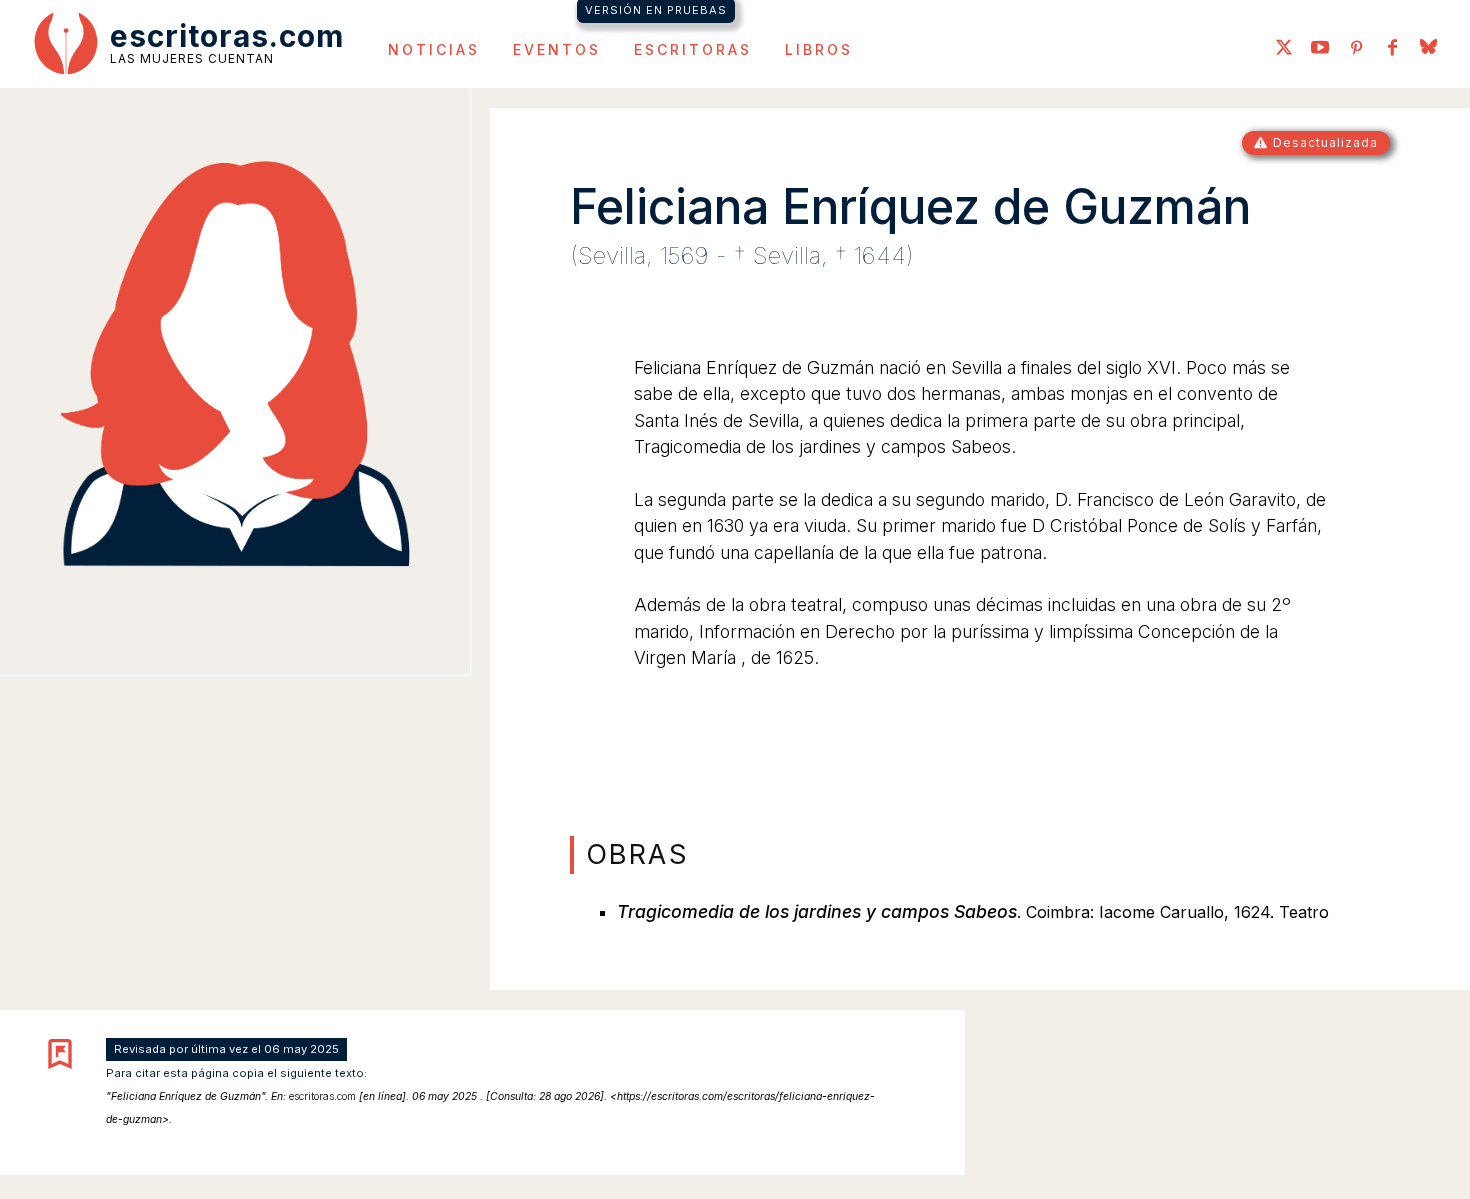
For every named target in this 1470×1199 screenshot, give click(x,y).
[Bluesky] (1428, 49)
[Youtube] (1320, 49)
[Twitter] (1284, 49)
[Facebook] (1392, 49)
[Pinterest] (1356, 49)
